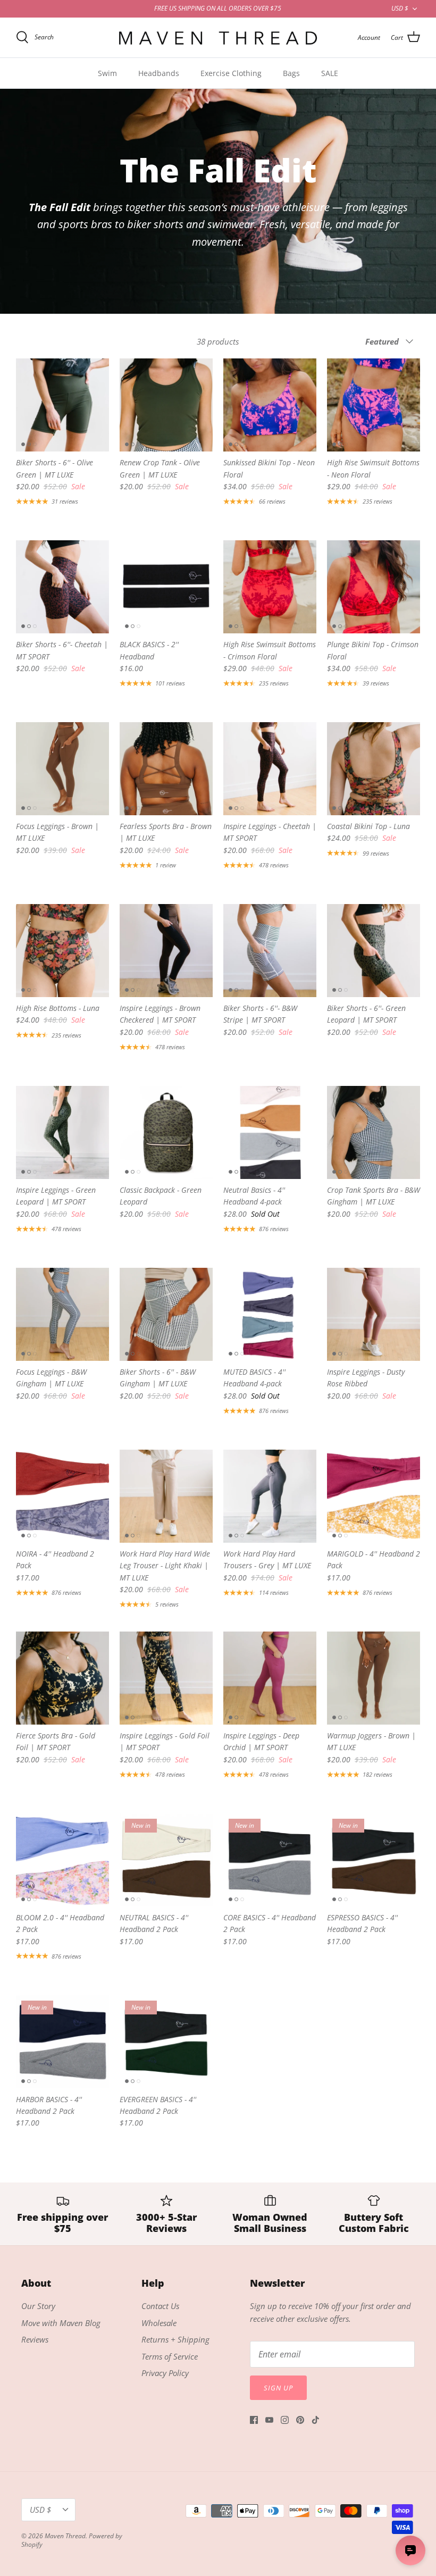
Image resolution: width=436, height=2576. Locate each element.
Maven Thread (65, 2536)
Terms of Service (170, 2356)
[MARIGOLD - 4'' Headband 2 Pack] (374, 1496)
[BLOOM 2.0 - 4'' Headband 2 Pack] (62, 1860)
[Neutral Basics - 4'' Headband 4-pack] (270, 1132)
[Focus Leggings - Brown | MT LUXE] (62, 769)
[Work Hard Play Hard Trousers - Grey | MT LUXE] (270, 1496)
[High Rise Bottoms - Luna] (62, 951)
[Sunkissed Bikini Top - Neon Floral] (270, 405)
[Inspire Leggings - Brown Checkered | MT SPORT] (166, 951)
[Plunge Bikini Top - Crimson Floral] (374, 587)
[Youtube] (269, 2420)
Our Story (38, 2306)
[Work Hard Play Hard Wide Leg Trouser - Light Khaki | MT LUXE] (166, 1496)
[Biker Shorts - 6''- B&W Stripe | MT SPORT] (270, 951)
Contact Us (160, 2306)
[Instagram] (285, 2420)
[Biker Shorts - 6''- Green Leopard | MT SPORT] (374, 951)
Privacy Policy (165, 2373)
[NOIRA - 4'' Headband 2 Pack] (62, 1496)
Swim (107, 73)
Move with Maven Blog (61, 2323)
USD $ (400, 8)
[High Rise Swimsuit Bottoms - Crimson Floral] (270, 587)
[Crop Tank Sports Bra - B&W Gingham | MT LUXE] (374, 1132)
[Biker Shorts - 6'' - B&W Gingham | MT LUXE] (166, 1314)
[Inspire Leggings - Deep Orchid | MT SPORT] (270, 1678)
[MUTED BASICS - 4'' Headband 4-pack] (270, 1314)
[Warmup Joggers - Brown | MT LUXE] (374, 1678)
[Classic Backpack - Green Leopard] (166, 1132)
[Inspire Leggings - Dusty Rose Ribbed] (374, 1314)
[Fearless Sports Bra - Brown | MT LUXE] (166, 769)
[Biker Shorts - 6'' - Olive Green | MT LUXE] (62, 405)
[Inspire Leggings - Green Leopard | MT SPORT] (62, 1132)
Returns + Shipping (175, 2339)
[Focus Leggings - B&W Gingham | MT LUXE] (62, 1314)
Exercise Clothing (231, 73)
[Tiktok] (316, 2420)
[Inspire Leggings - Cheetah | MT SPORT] (270, 769)
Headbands (159, 73)
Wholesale (159, 2323)
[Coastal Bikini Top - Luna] (374, 769)
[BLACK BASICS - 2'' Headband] (166, 587)
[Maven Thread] (218, 37)
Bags (291, 73)
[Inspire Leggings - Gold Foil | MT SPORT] (166, 1678)
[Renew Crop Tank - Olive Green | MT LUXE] (166, 405)
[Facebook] (254, 2420)
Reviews (35, 2339)
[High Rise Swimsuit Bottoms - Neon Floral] (374, 405)
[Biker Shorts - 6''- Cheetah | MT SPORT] (62, 587)
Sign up (278, 2388)
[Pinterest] (300, 2420)
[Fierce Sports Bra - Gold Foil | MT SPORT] (62, 1678)
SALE (330, 73)
